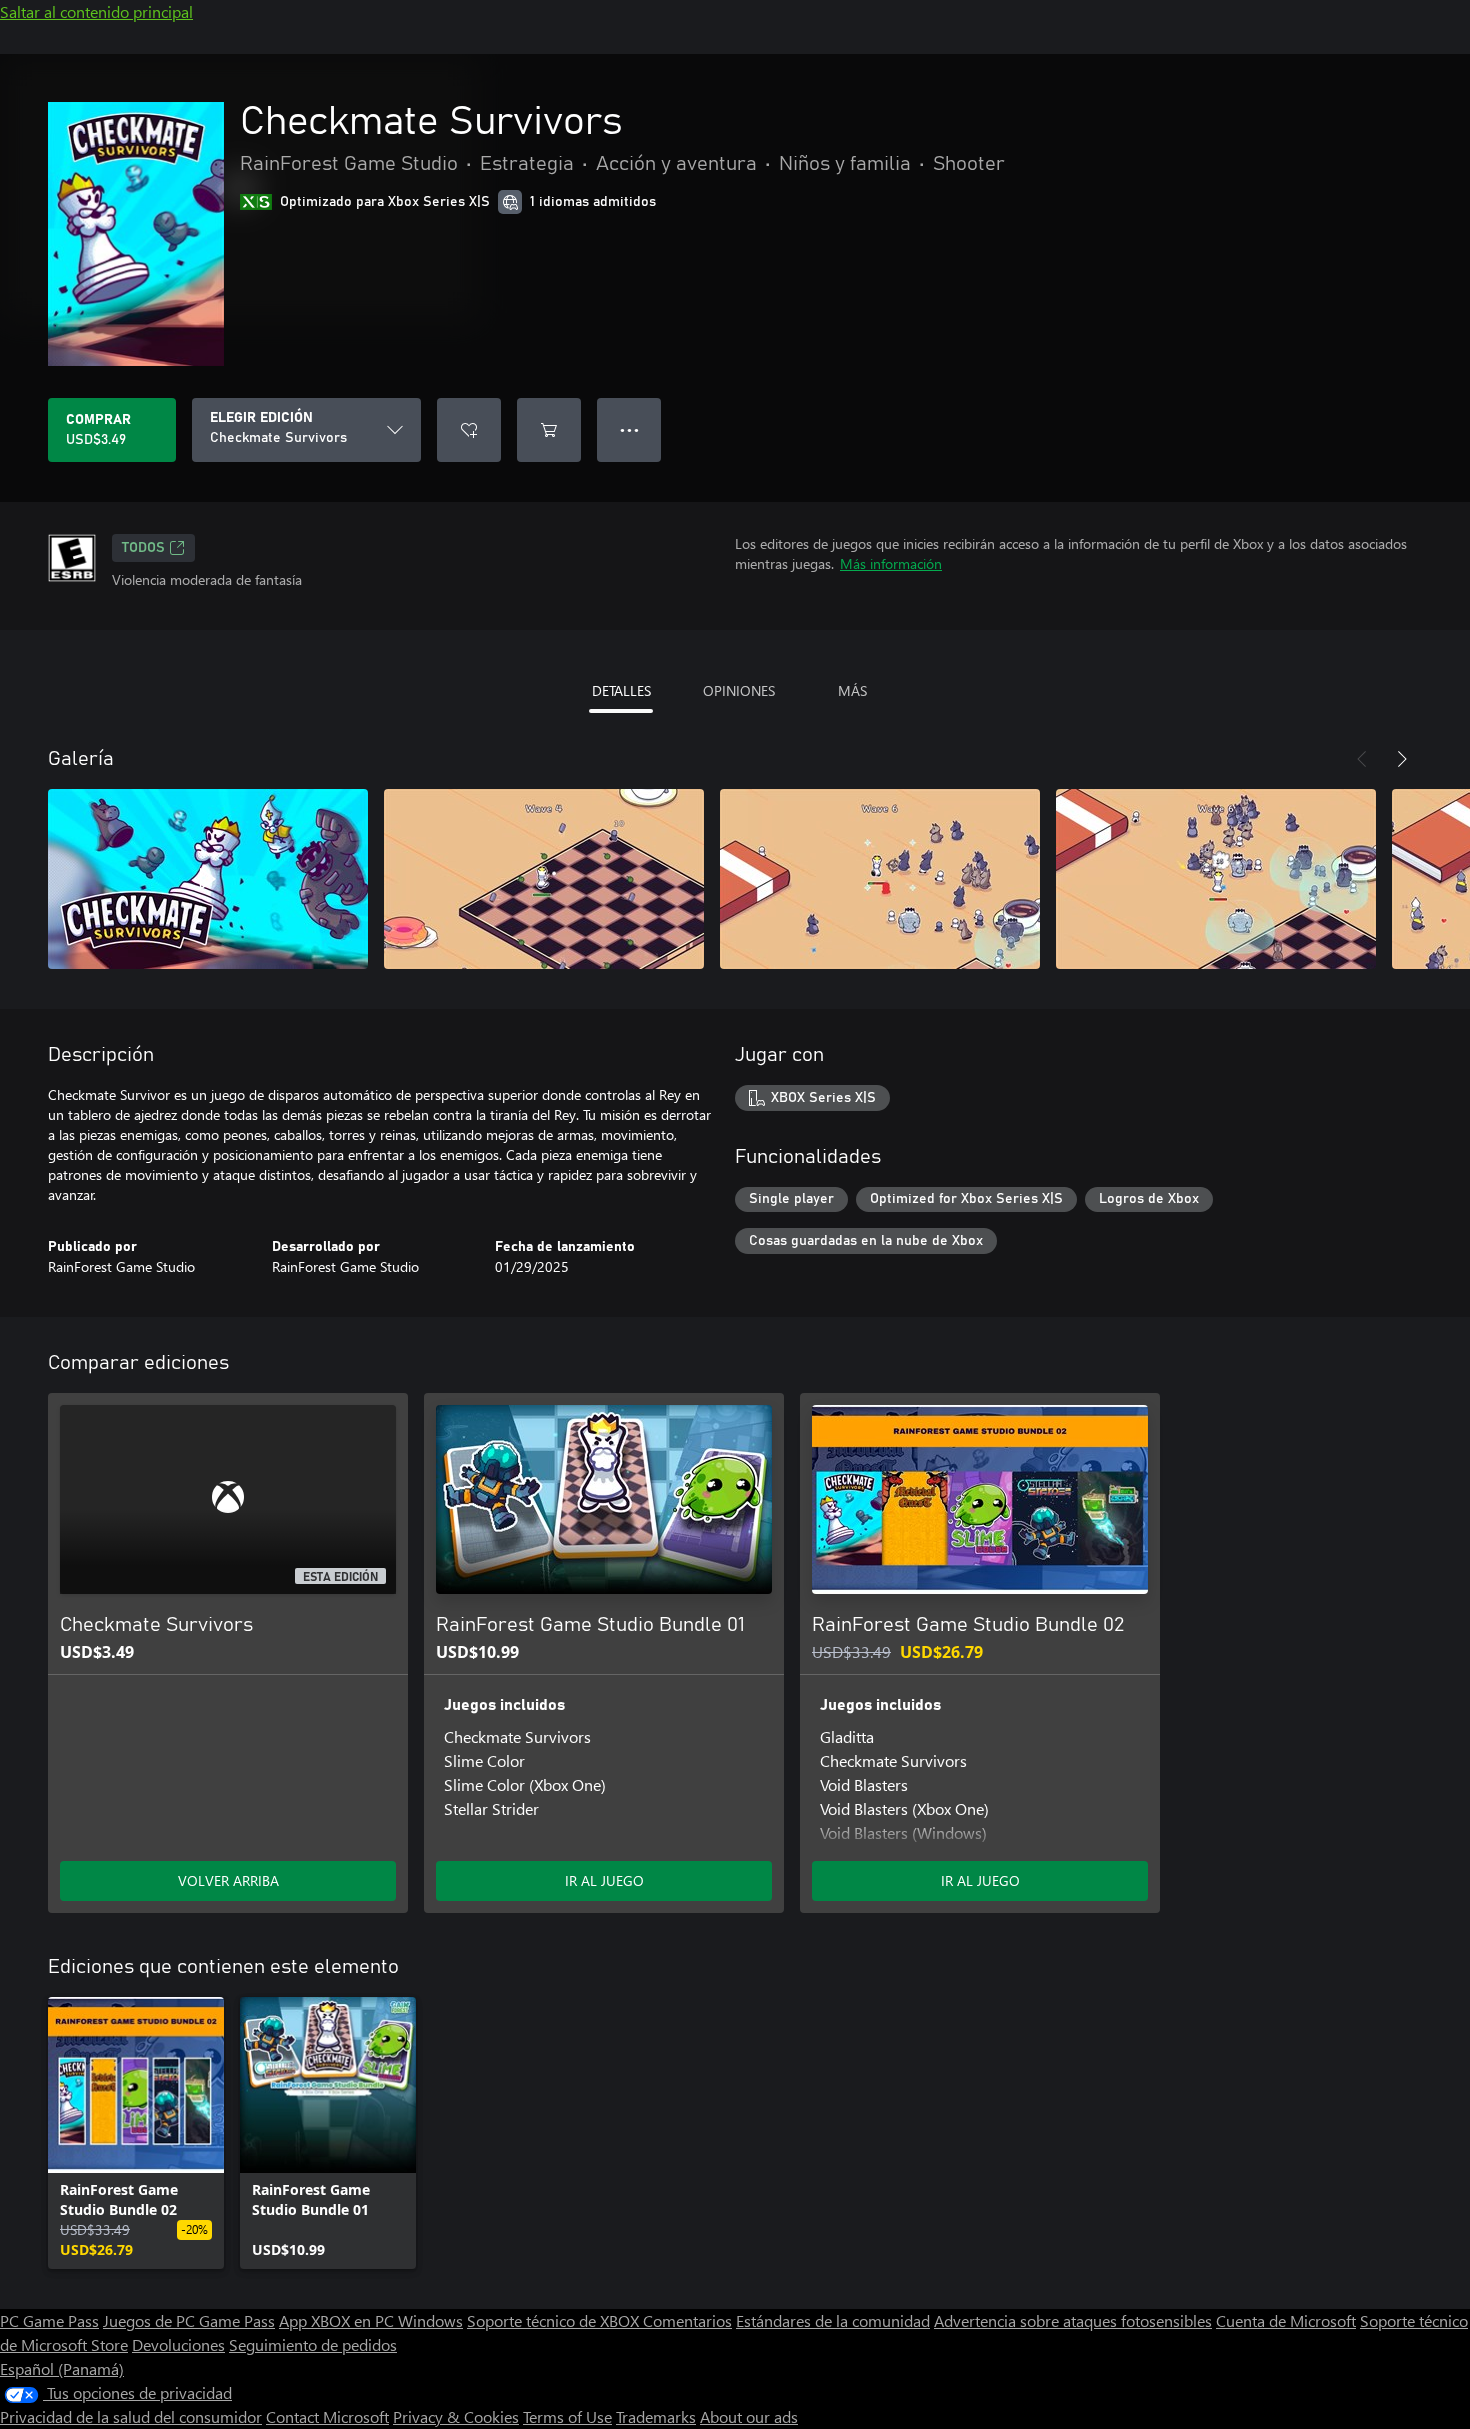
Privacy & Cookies (456, 2416)
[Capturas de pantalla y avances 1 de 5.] (208, 879)
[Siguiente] (1402, 759)
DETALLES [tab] (621, 690)
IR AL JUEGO (604, 1880)
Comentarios (687, 2320)
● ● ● (629, 429)
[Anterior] (1362, 759)
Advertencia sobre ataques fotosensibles (1073, 2320)
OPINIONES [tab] (739, 690)
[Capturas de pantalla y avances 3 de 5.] (880, 879)
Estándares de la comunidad (833, 2320)
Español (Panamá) (62, 2368)
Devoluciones (178, 2344)
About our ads (749, 2416)
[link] (136, 2133)
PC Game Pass (49, 2320)
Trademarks (656, 2416)
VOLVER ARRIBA (228, 1880)
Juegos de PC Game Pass (189, 2320)
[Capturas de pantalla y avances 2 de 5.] (544, 879)
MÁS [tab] (852, 690)
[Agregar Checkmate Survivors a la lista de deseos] (469, 430)
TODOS (143, 548)
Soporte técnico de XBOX (555, 2320)
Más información (891, 563)
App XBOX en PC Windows (371, 2320)
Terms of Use (567, 2416)
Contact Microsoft (327, 2416)
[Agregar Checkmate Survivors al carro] (549, 430)
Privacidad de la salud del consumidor (131, 2416)
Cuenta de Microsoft (1286, 2320)
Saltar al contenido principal (96, 11)
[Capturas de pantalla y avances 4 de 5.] (1216, 879)
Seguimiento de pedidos (313, 2344)
